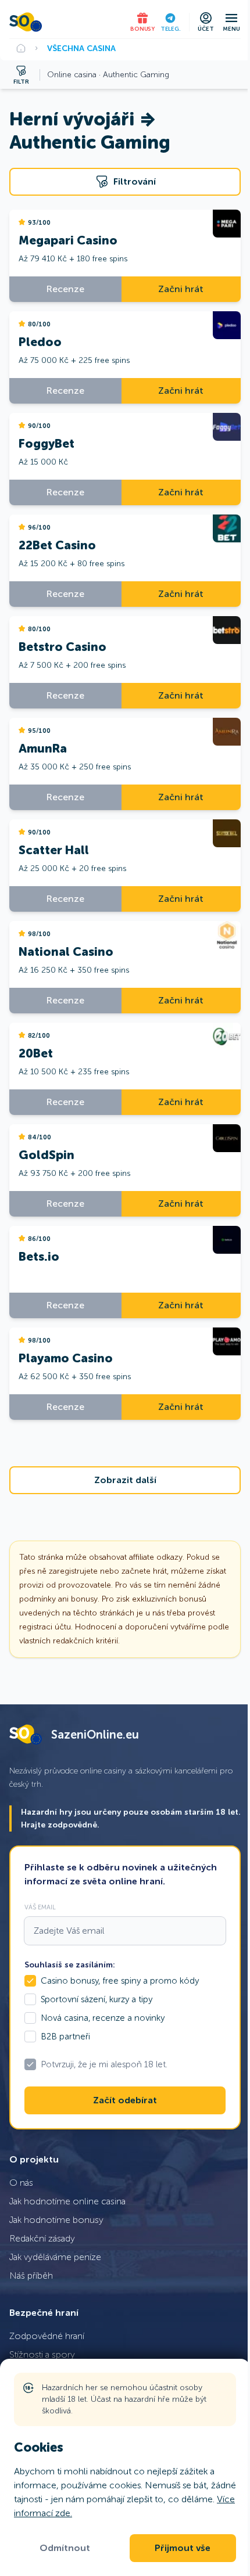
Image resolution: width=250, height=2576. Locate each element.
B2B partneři (65, 2037)
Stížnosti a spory (42, 2354)
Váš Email (40, 1907)
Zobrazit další (125, 1480)
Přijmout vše (183, 2548)
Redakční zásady (42, 2238)
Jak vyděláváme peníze (55, 2257)
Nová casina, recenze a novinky (103, 2018)
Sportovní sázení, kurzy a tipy (97, 1999)
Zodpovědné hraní (47, 2336)
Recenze (65, 289)
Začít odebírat (125, 2100)
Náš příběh (31, 2275)
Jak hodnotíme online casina (67, 2201)
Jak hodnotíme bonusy (56, 2220)
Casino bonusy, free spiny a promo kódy (120, 1981)
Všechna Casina (81, 48)
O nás (21, 2183)
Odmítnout (65, 2548)
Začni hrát (181, 289)
